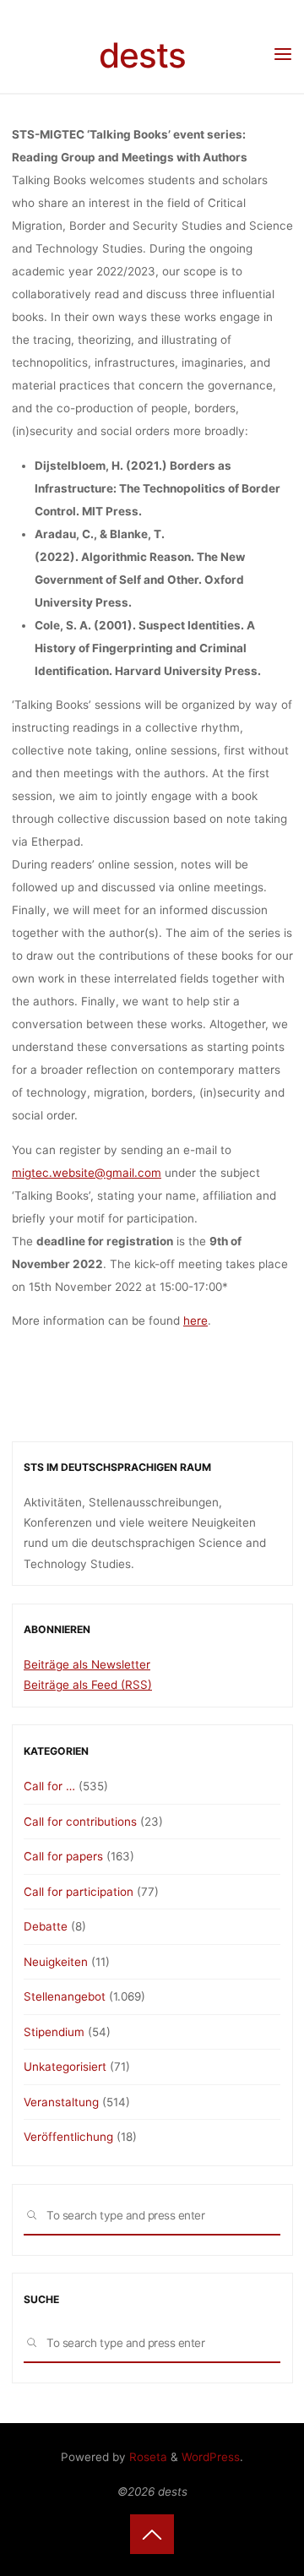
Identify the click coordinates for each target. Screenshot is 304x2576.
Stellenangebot (65, 1996)
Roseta (147, 2457)
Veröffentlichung (68, 2137)
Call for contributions (80, 1822)
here (195, 1321)
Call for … (49, 1786)
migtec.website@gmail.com (87, 1173)
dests (142, 55)
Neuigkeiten (56, 1962)
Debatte (46, 1926)
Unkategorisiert (65, 2067)
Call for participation (79, 1892)
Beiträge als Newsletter (87, 1664)
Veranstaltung (61, 2102)
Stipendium (54, 2032)
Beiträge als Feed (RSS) (88, 1685)
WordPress (211, 2457)
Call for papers (63, 1856)
